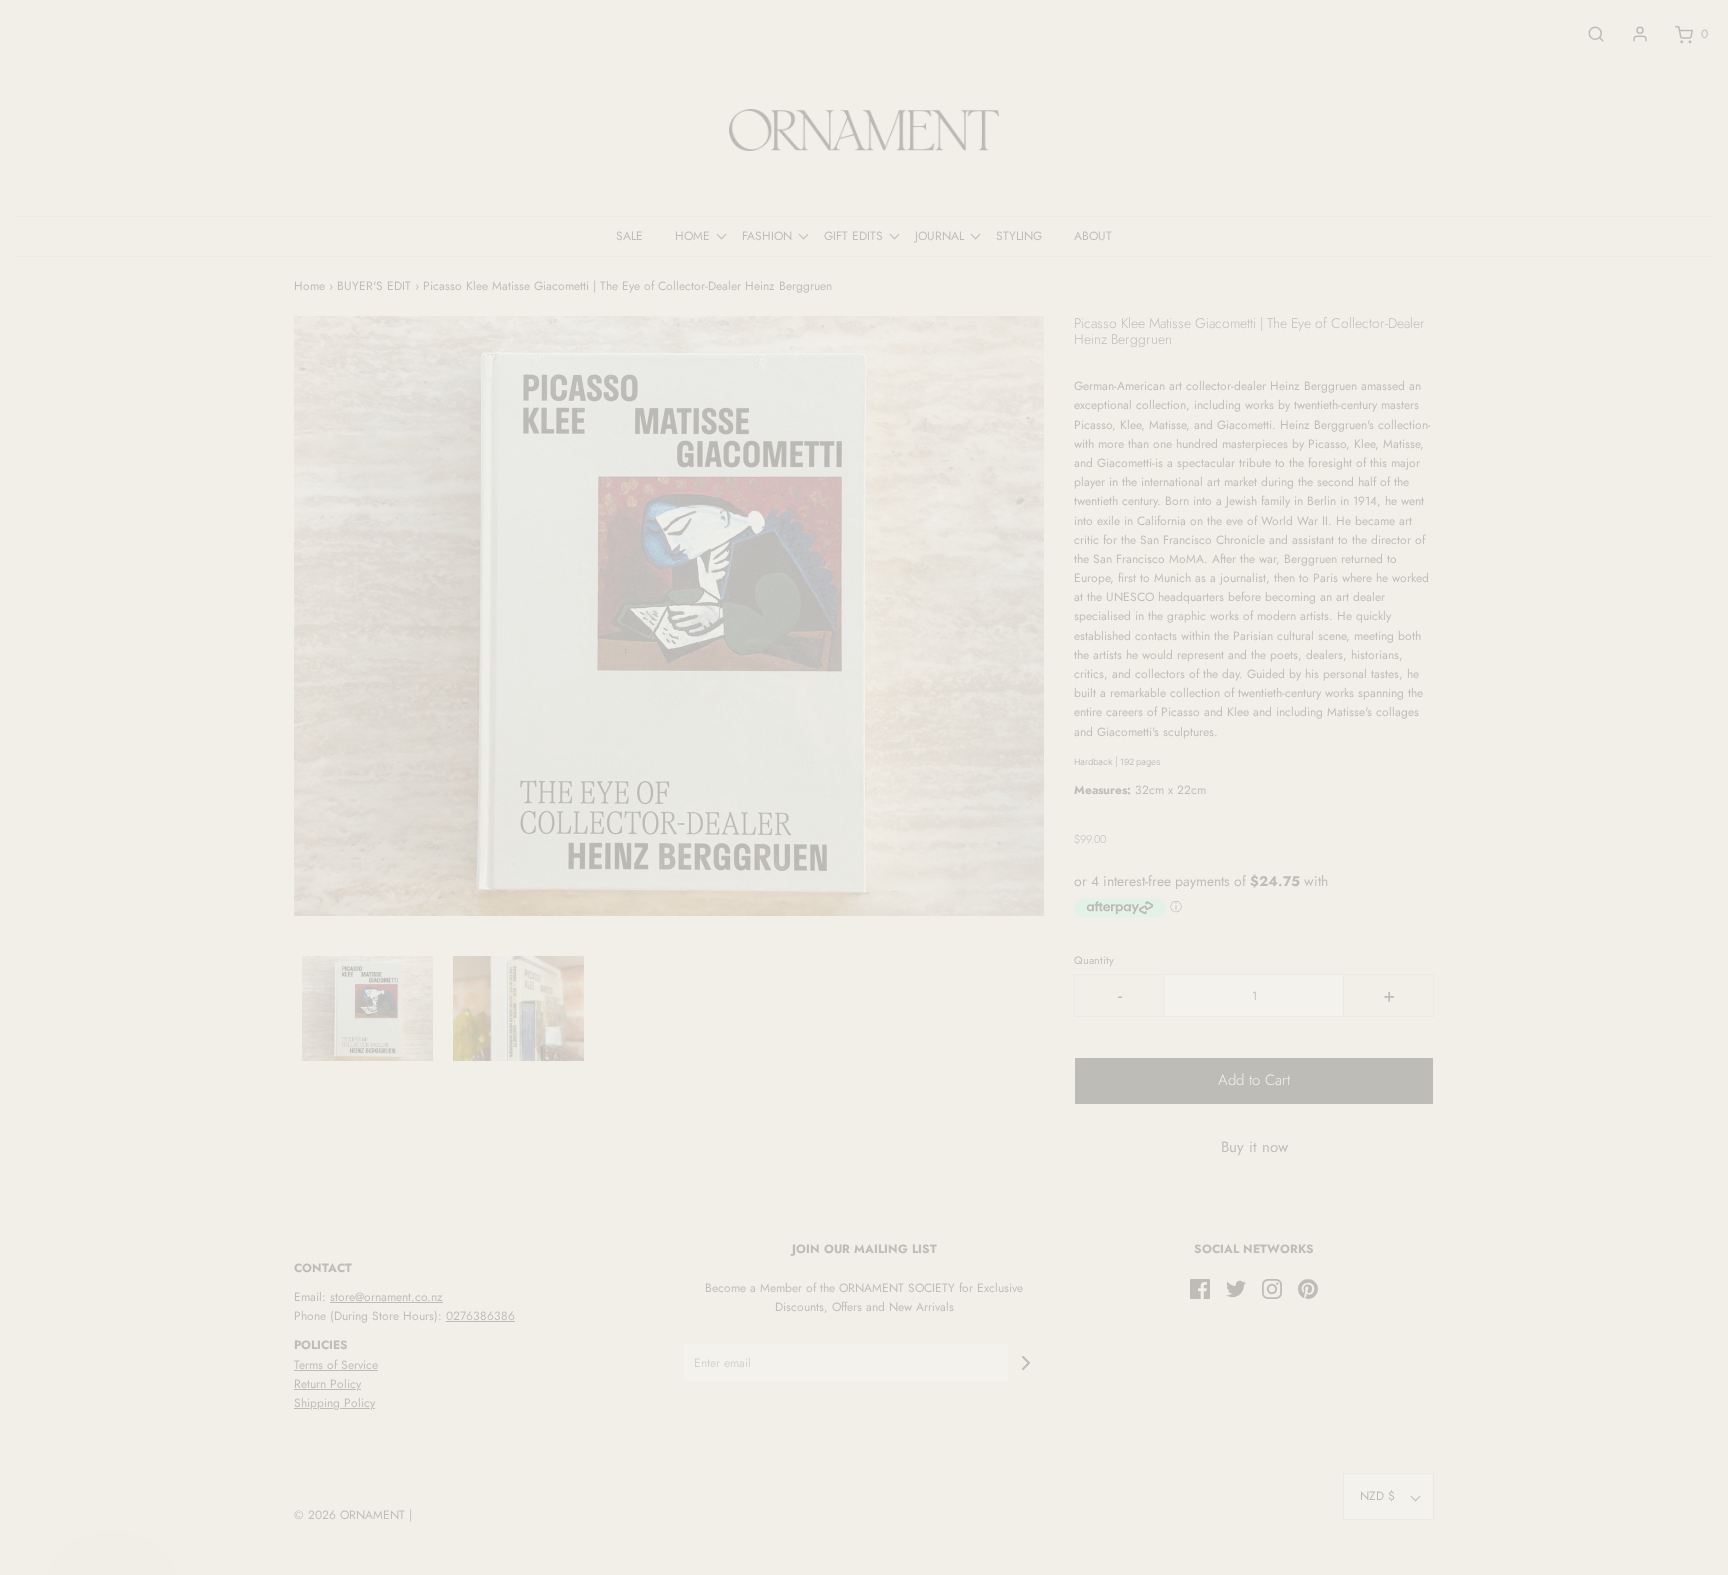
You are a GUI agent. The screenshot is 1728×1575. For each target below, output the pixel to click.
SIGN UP (1059, 973)
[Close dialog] (1228, 563)
